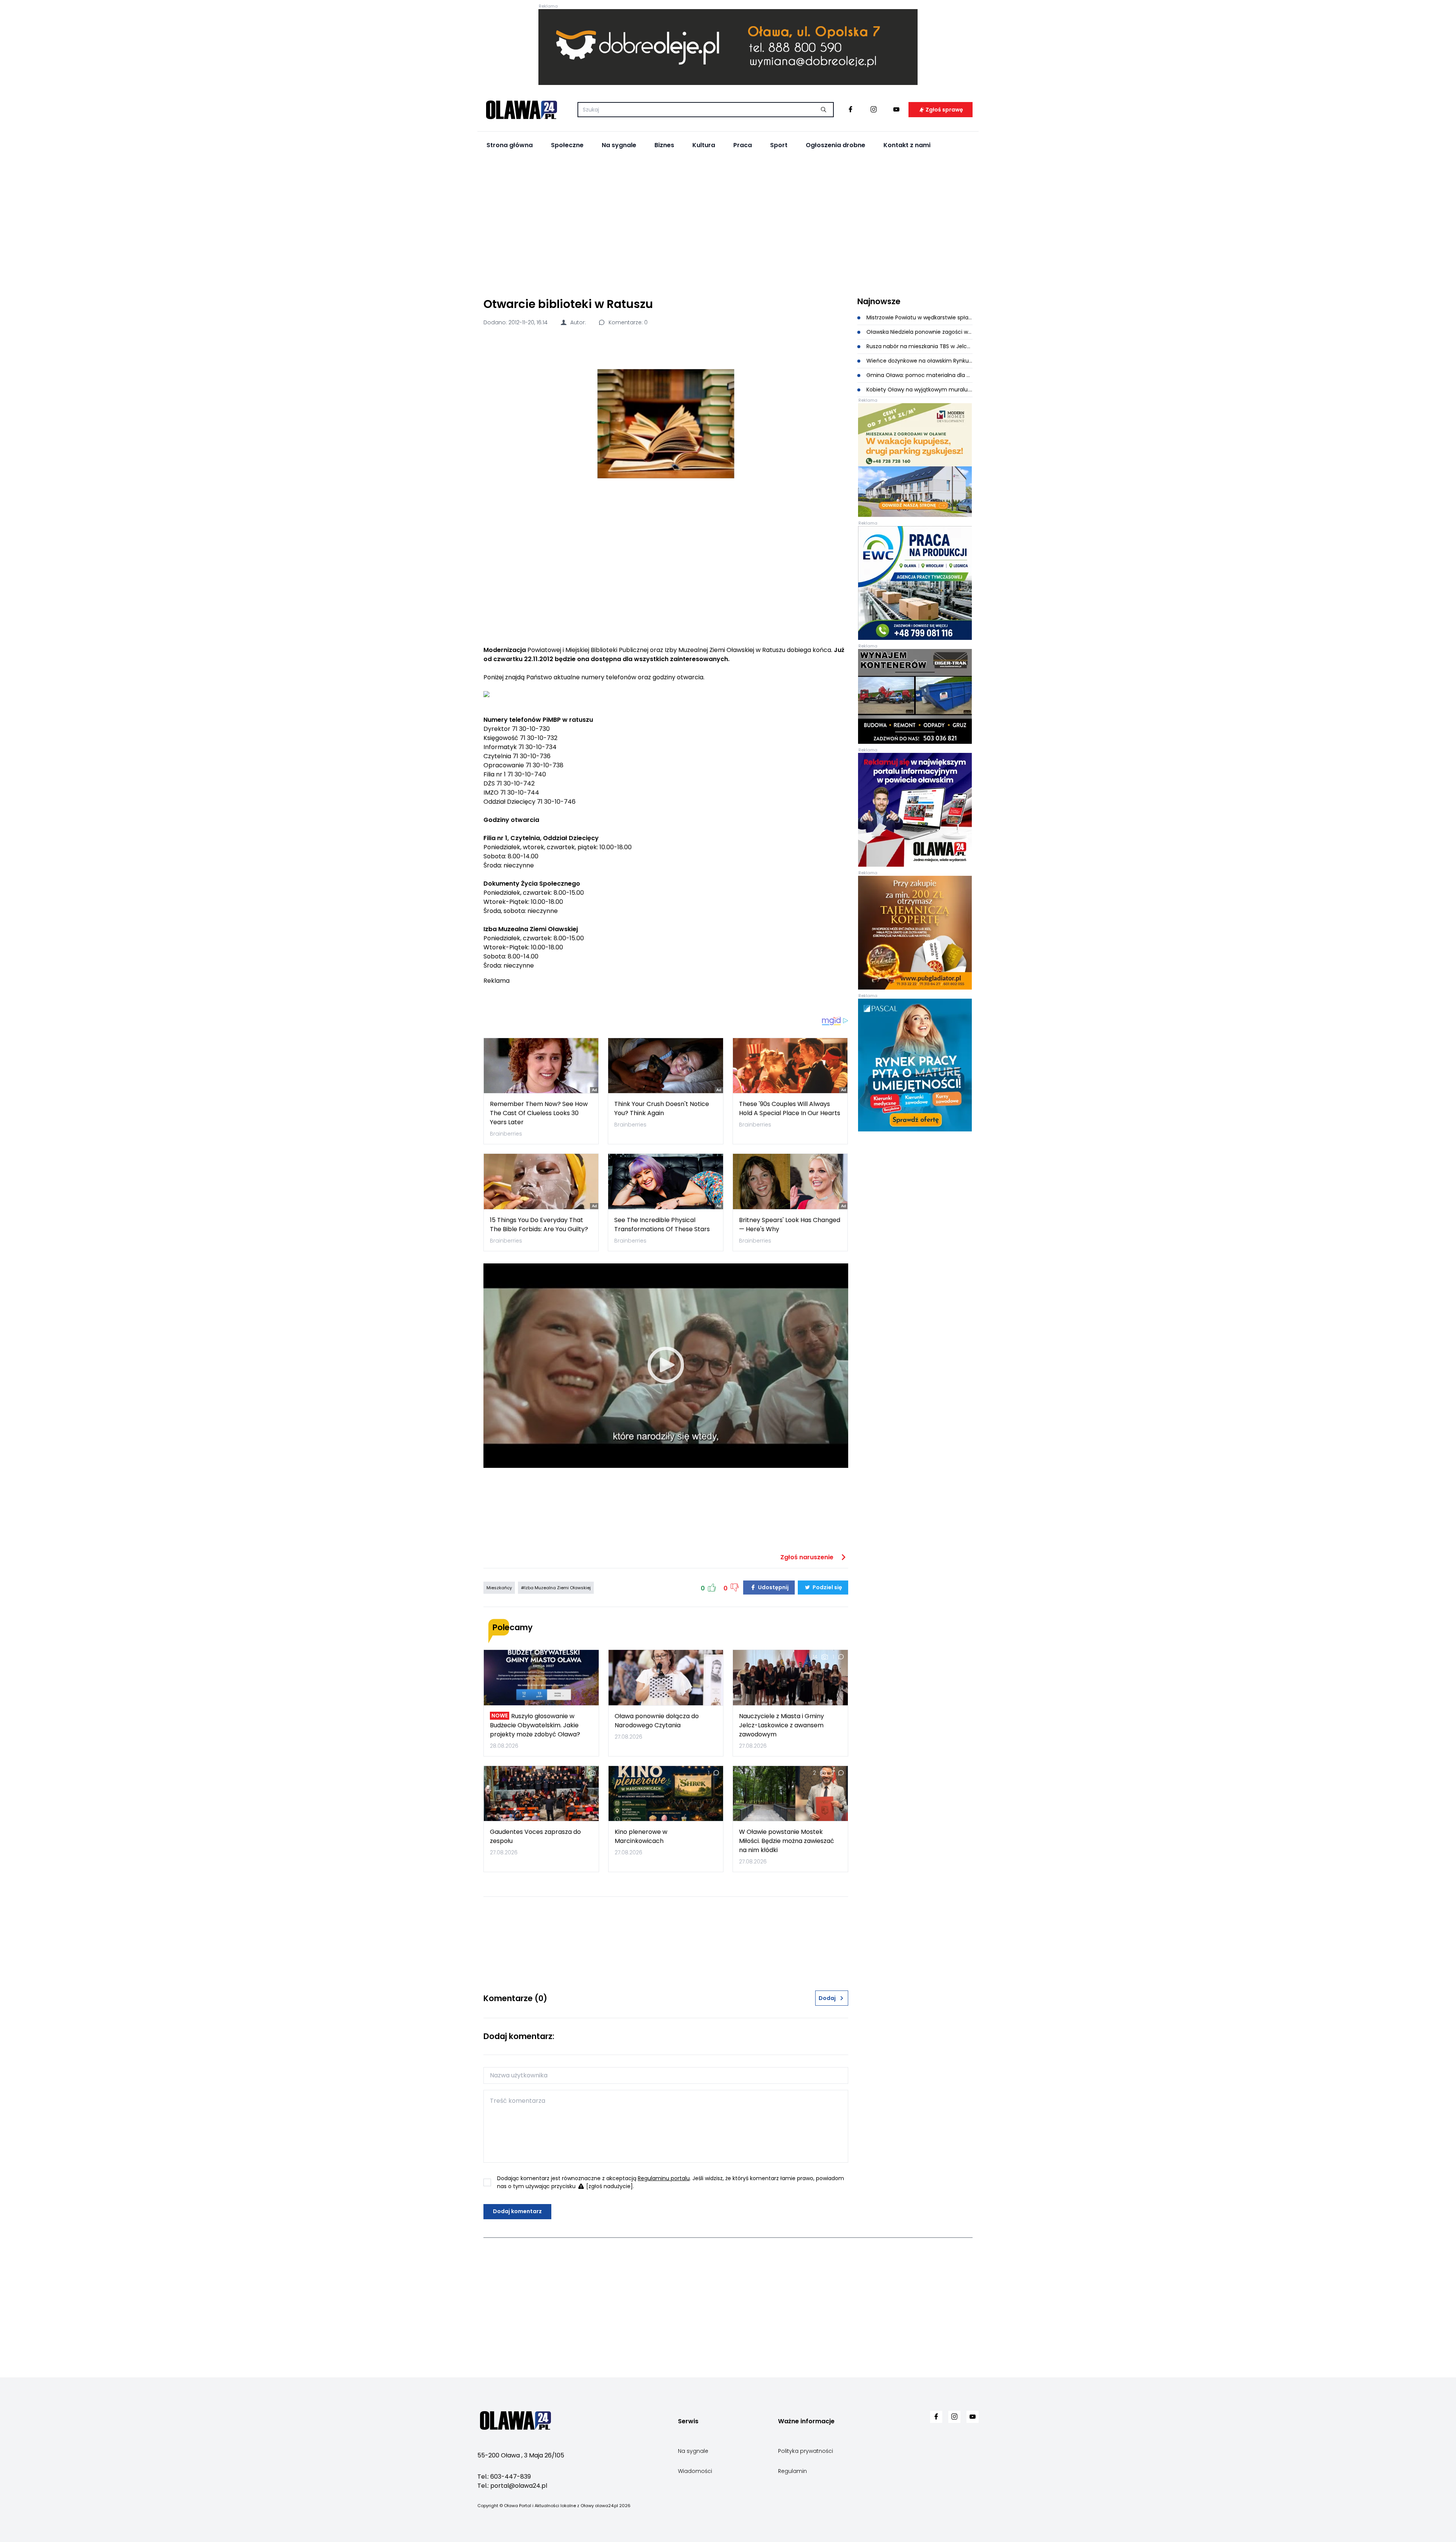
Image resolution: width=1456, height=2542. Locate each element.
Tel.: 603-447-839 (504, 2477)
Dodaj (827, 1998)
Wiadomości (695, 2471)
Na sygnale (619, 145)
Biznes (664, 145)
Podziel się (827, 1587)
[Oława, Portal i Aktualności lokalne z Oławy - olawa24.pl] (521, 110)
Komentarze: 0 (627, 322)
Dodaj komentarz (517, 2211)
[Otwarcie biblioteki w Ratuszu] (666, 424)
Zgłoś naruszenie (808, 1557)
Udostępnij (773, 1587)
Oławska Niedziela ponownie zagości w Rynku (919, 332)
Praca (743, 145)
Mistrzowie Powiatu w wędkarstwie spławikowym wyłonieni (919, 317)
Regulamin (792, 2471)
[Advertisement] (728, 224)
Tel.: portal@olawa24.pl (512, 2486)
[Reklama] (728, 47)
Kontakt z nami (907, 145)
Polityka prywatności (806, 2451)
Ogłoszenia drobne (835, 145)
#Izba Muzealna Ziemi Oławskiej (556, 1588)
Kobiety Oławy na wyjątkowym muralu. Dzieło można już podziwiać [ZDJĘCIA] (919, 390)
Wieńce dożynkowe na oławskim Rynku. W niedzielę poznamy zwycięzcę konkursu (919, 361)
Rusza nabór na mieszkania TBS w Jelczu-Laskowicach (919, 346)
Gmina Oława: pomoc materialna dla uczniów (919, 375)
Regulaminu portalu (664, 2178)
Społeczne (567, 145)
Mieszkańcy (499, 1588)
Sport (779, 145)
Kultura (704, 145)
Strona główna (510, 145)
